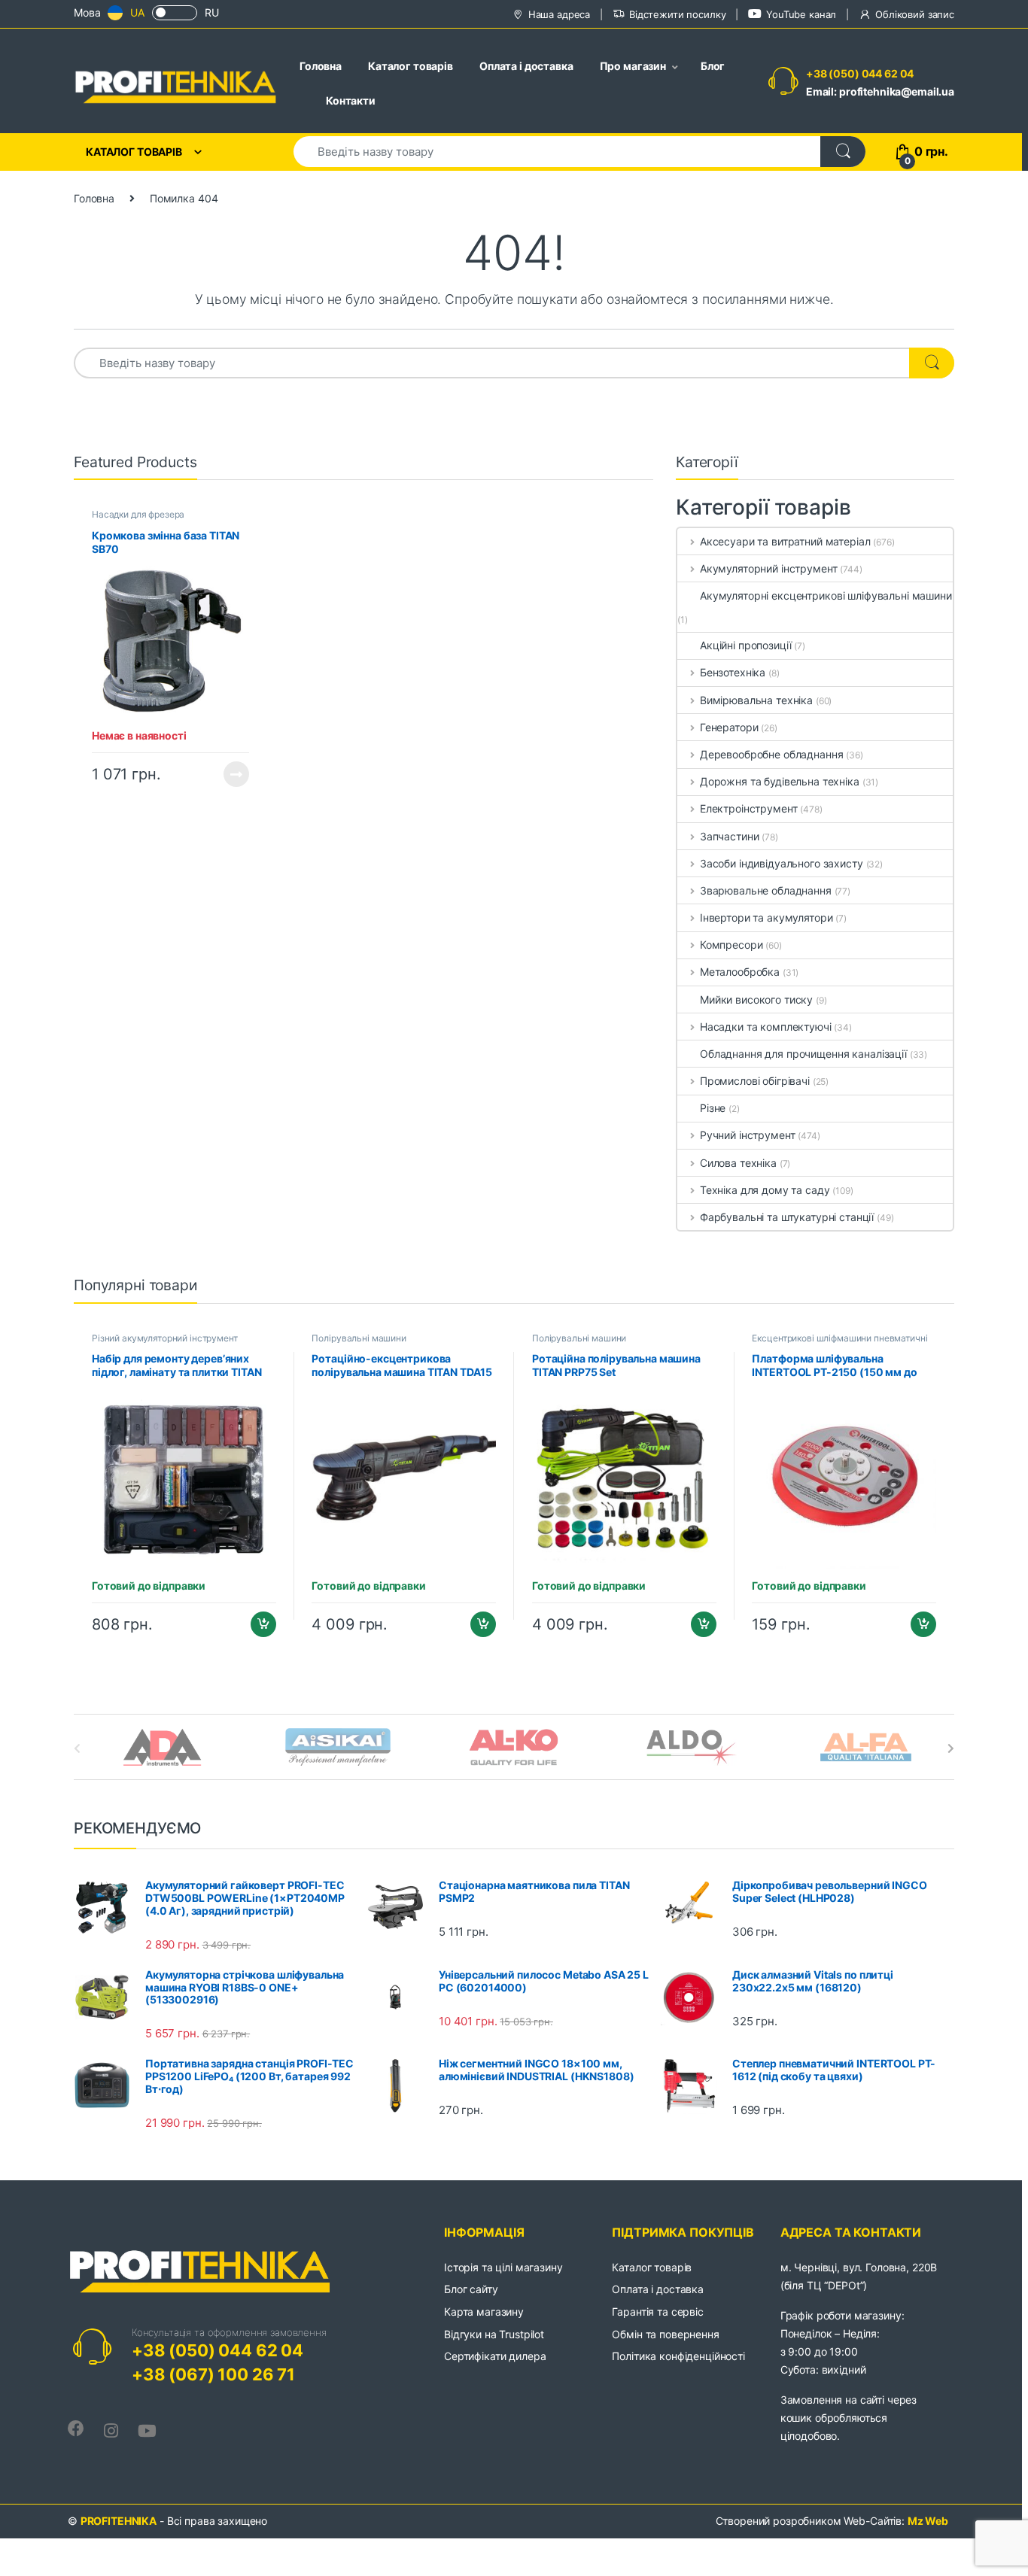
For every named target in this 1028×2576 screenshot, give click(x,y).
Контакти (351, 100)
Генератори (729, 727)
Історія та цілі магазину (503, 2267)
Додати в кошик (257, 1624)
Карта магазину (484, 2312)
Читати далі (232, 774)
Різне (713, 1108)
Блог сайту (471, 2289)
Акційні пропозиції (745, 645)
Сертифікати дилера (495, 2356)
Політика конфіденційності (678, 2356)
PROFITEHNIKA (119, 2521)
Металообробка (740, 972)
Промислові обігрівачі (755, 1081)
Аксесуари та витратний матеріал (785, 541)
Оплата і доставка (526, 66)
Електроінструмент (748, 808)
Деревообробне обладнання (771, 754)
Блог (713, 66)
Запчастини (729, 836)
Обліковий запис (915, 14)
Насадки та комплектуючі (766, 1027)
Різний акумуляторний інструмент (165, 1338)
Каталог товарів (411, 66)
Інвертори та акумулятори (766, 917)
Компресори (731, 945)
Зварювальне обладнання (766, 890)
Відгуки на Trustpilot (494, 2334)
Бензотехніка (733, 672)
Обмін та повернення (665, 2334)
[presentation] (951, 1748)
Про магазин (633, 66)
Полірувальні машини (359, 1338)
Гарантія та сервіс (657, 2312)
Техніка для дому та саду (765, 1190)
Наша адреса (559, 14)
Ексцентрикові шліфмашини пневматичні (839, 1338)
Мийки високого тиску (756, 999)
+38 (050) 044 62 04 (860, 73)
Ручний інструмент (747, 1135)
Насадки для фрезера (138, 514)
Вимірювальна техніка (756, 700)
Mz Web (928, 2521)
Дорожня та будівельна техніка (780, 781)
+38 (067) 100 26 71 (213, 2374)
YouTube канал (801, 14)
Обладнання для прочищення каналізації (803, 1054)
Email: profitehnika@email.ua (880, 91)
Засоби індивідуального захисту (782, 863)
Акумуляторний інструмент (768, 568)
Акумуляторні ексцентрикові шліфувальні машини (826, 595)
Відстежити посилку (677, 14)
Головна (321, 66)
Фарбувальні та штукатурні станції (787, 1217)
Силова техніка (738, 1163)
